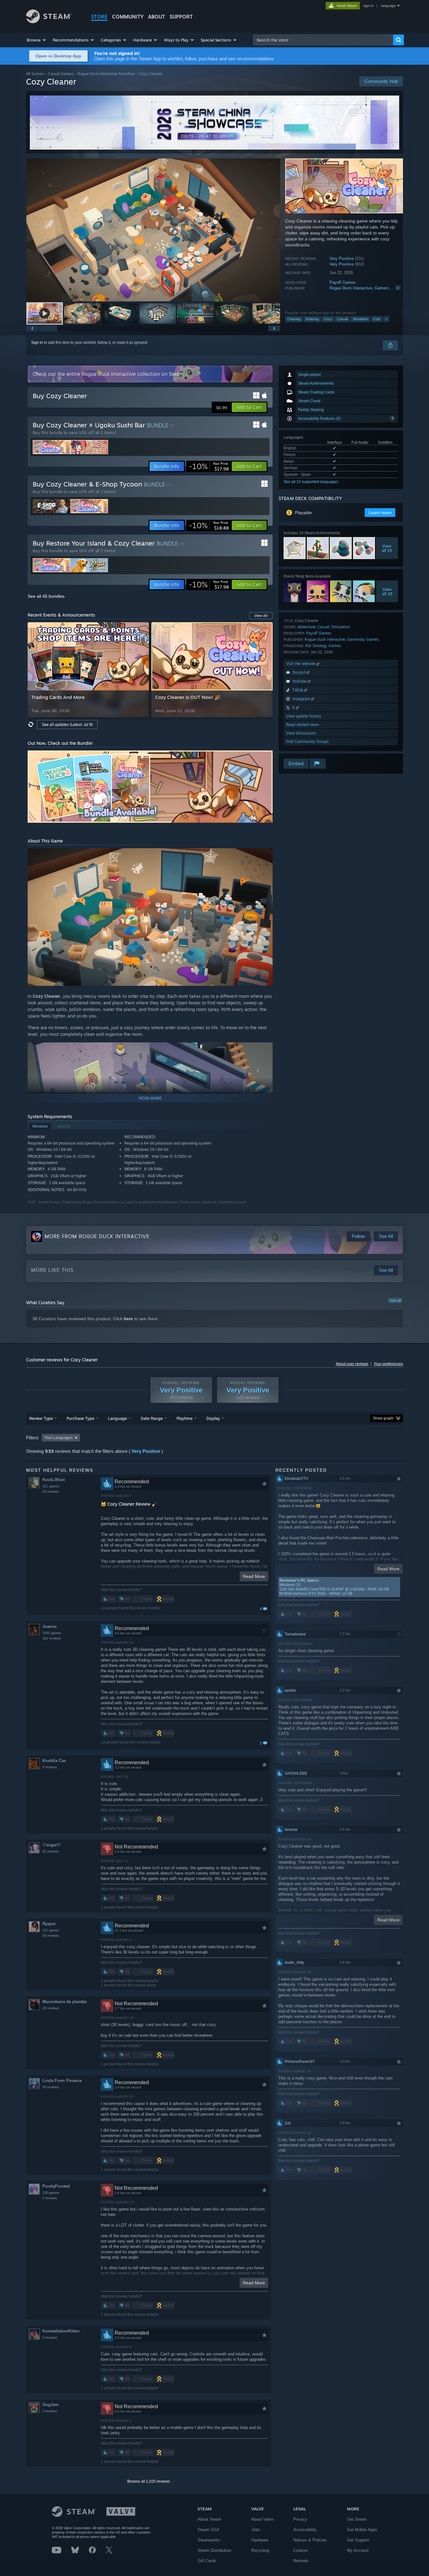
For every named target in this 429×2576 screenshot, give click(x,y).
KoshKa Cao (54, 1761)
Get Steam (357, 2519)
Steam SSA (208, 2530)
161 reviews (52, 1638)
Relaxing (312, 319)
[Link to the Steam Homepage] (49, 22)
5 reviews (50, 2198)
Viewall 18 (387, 591)
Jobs (256, 2530)
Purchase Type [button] (80, 1418)
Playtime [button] (185, 1418)
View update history (304, 716)
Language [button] (117, 1418)
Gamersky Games (391, 288)
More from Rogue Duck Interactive (97, 1236)
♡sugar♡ (52, 1845)
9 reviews (50, 1767)
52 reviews (51, 1851)
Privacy (300, 2519)
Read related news (303, 725)
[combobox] (323, 40)
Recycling (260, 2550)
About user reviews (352, 1364)
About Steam (209, 2519)
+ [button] (386, 319)
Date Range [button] (152, 1418)
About (157, 17)
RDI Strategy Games (323, 646)
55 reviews (51, 1936)
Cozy (328, 319)
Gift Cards (207, 2561)
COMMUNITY (128, 17)
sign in (368, 6)
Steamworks (209, 2540)
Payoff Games (343, 282)
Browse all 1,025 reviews (149, 2481)
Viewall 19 (387, 548)
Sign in (37, 343)
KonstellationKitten (61, 2331)
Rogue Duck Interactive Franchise (106, 74)
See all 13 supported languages (311, 482)
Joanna (49, 1626)
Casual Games (61, 74)
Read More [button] (254, 1576)
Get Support (358, 2540)
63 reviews (51, 1491)
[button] (37, 40)
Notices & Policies (310, 2540)
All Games (35, 74)
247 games (51, 1930)
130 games (51, 2193)
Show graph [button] (383, 1418)
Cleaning (294, 319)
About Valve (262, 2519)
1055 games (52, 1633)
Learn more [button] (380, 513)
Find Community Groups (307, 741)
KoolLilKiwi (54, 1480)
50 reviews (51, 2087)
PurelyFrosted (56, 2186)
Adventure (307, 627)
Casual (342, 319)
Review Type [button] (41, 1418)
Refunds (301, 2561)
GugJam (51, 2405)
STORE (99, 17)
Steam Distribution (214, 2550)
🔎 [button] (265, 758)
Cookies (301, 2550)
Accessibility (305, 2530)
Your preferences (388, 1364)
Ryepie (49, 1924)
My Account (358, 2550)
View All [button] (261, 616)
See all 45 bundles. (47, 596)
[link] (209, 466)
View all (395, 1300)
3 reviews (50, 2337)
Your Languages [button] (58, 1438)
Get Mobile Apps (362, 2530)
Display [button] (213, 1418)
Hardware (260, 2540)
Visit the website (301, 664)
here (128, 1319)
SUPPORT (181, 17)
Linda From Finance (62, 2081)
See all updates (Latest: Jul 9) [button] (67, 725)
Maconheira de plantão (65, 2002)
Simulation (360, 319)
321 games (51, 1486)
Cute (377, 319)
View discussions (301, 733)
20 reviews (51, 2008)
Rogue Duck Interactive (351, 288)
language (388, 6)
